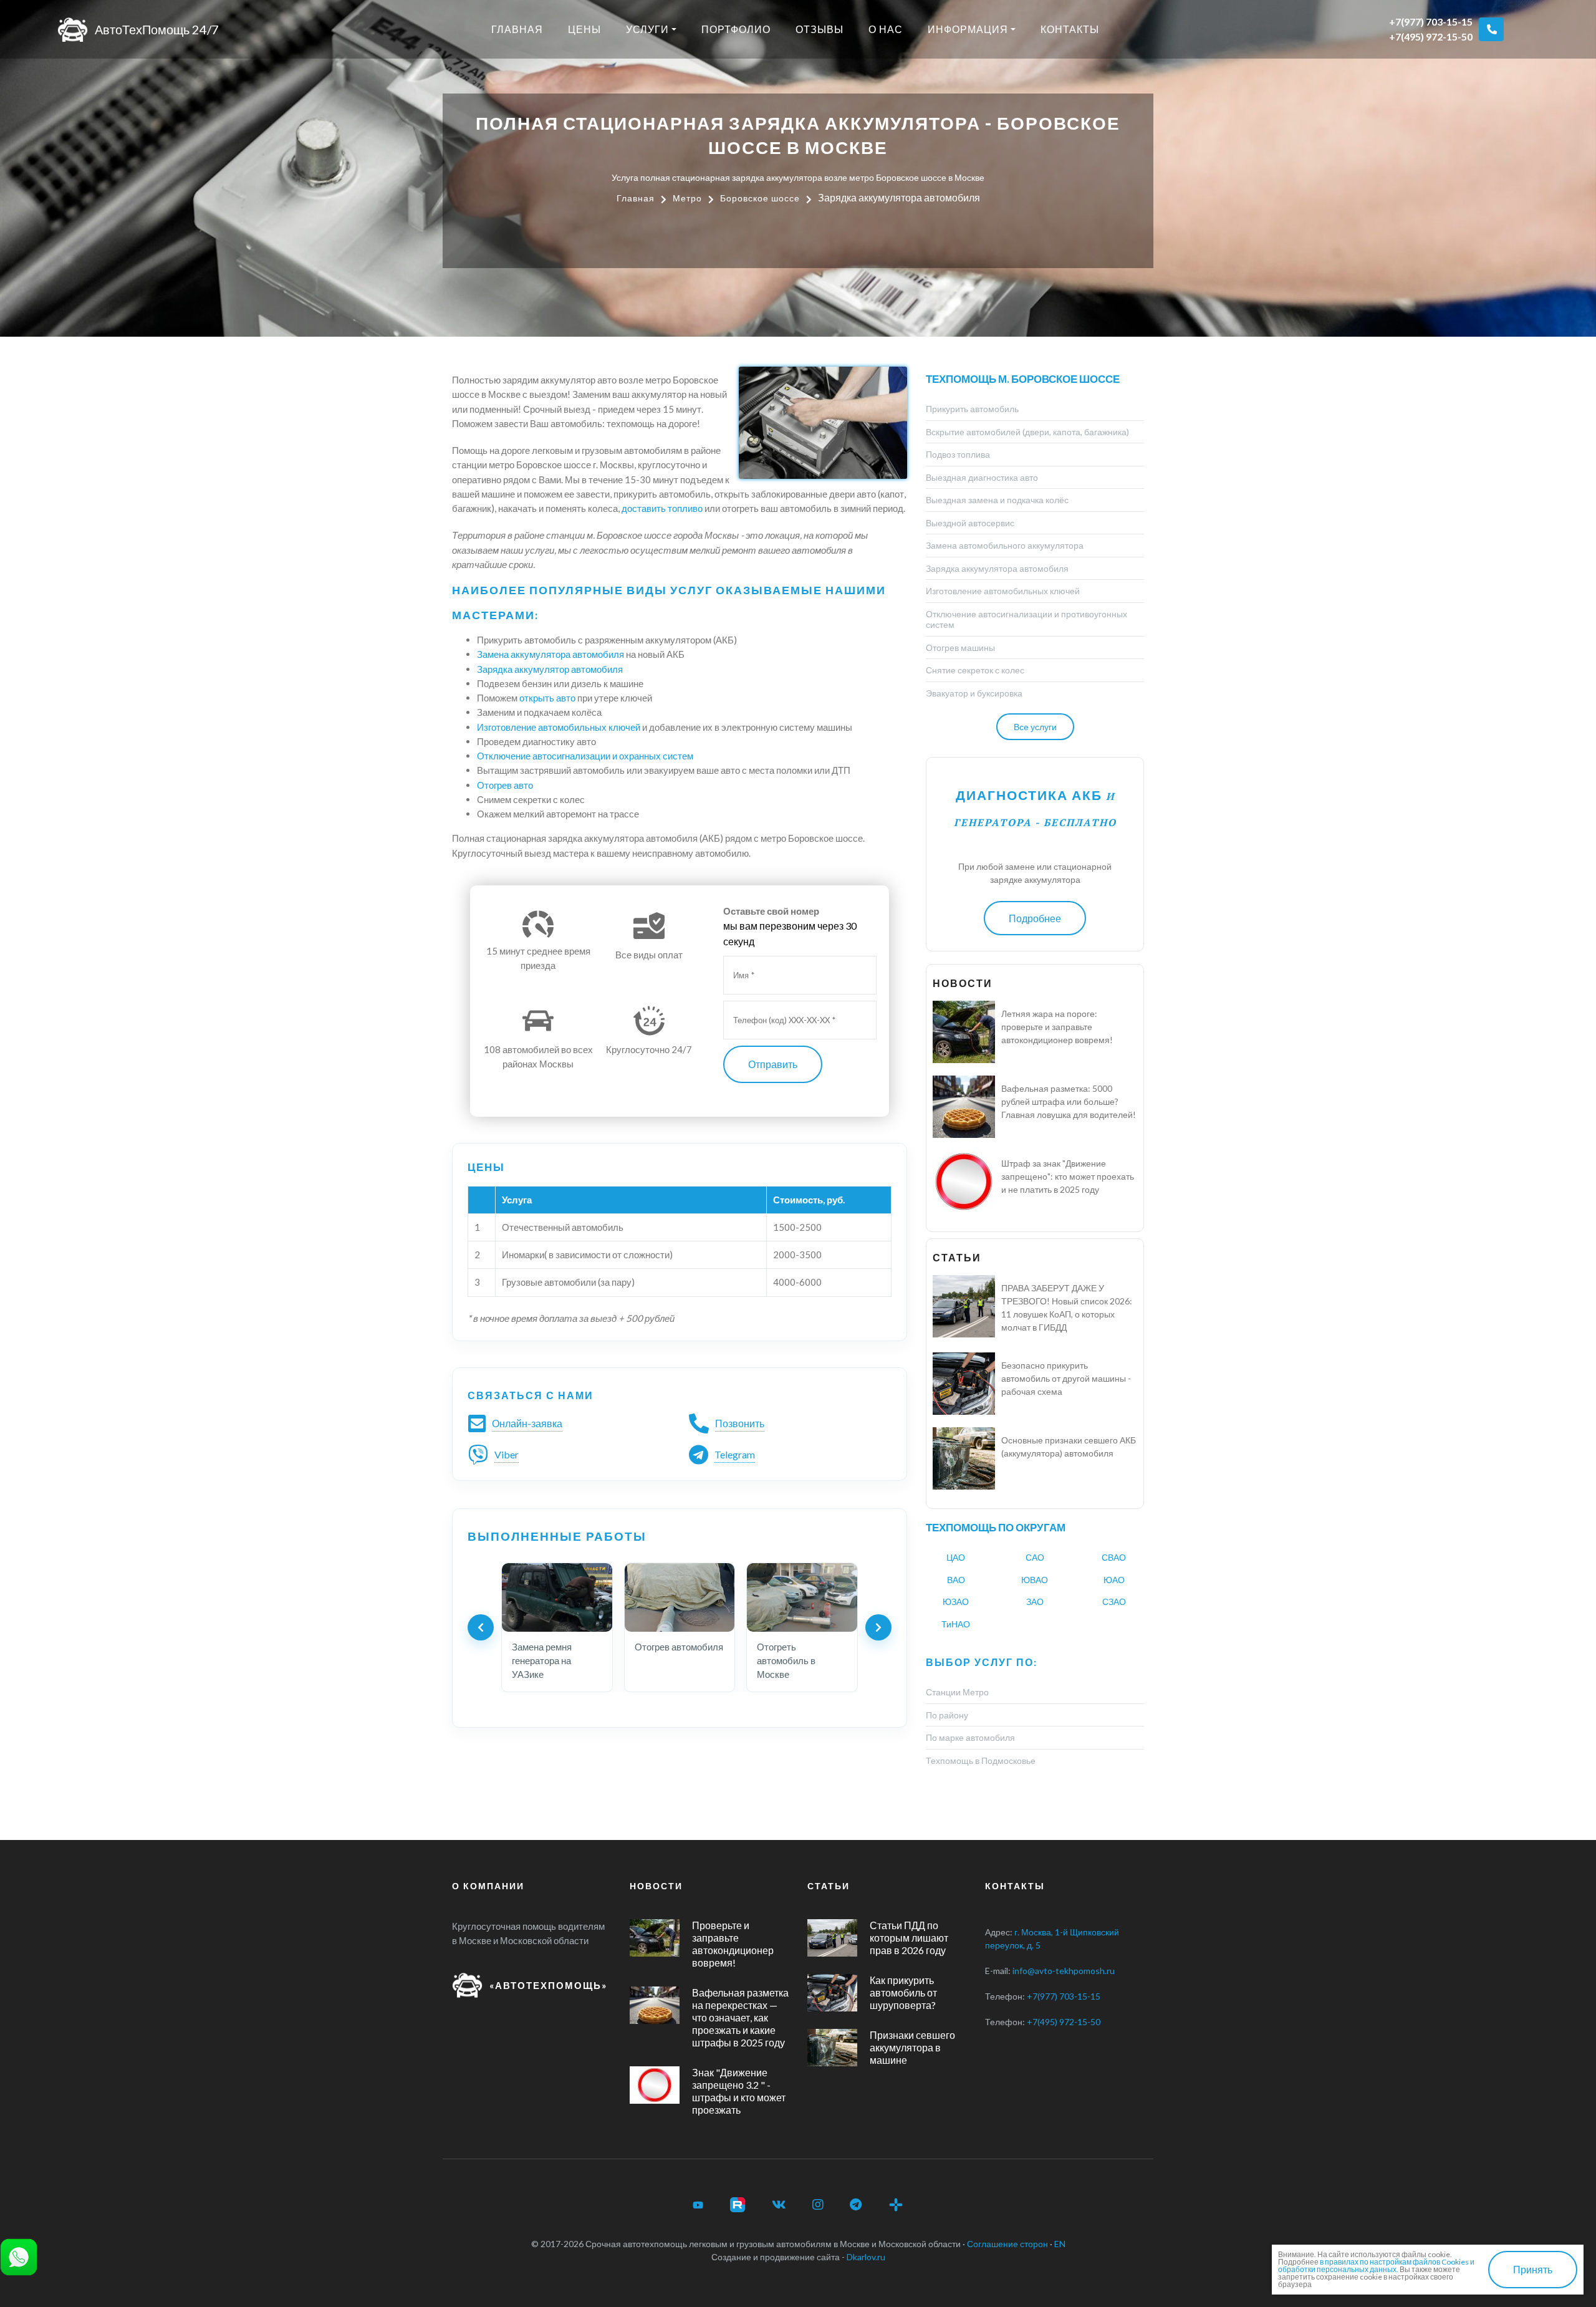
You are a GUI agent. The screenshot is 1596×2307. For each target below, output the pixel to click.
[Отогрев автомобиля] (680, 1597)
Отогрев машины (960, 648)
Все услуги (1035, 727)
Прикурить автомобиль (972, 409)
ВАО (956, 1580)
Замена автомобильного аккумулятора (1005, 545)
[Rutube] (738, 2205)
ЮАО (1114, 1580)
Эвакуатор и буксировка (974, 693)
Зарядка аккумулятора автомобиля (997, 568)
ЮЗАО (956, 1601)
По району (947, 1715)
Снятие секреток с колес (975, 670)
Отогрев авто (505, 785)
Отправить (773, 1064)
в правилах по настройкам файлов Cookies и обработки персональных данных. (1376, 2266)
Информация (968, 29)
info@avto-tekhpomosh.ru (1064, 1971)
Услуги (647, 29)
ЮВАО (1035, 1580)
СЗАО (1114, 1601)
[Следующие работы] (878, 1627)
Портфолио (736, 29)
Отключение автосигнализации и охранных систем (585, 756)
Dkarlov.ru (866, 2257)
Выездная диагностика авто (982, 477)
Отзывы (820, 29)
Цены (584, 29)
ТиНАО (956, 1624)
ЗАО (1035, 1601)
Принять (1533, 2269)
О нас (886, 29)
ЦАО (956, 1557)
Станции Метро (957, 1692)
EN (1060, 2244)
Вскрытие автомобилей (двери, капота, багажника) (1027, 432)
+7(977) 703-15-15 (1431, 22)
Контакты (1070, 29)
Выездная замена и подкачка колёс (997, 500)
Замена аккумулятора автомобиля (550, 654)
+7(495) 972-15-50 (1431, 36)
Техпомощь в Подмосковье (981, 1760)
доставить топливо (662, 508)
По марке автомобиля (970, 1737)
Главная (517, 29)
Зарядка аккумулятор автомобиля (550, 669)
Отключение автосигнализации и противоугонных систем (1026, 619)
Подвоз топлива (958, 454)
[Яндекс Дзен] (896, 2205)
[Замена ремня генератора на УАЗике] (557, 1597)
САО (1035, 1557)
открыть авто (547, 698)
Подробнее (1035, 918)
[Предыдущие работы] (481, 1627)
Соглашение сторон (1007, 2244)
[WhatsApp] (19, 2256)
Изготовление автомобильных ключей (559, 727)
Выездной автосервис (970, 523)
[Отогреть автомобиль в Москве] (802, 1597)
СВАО (1114, 1557)
